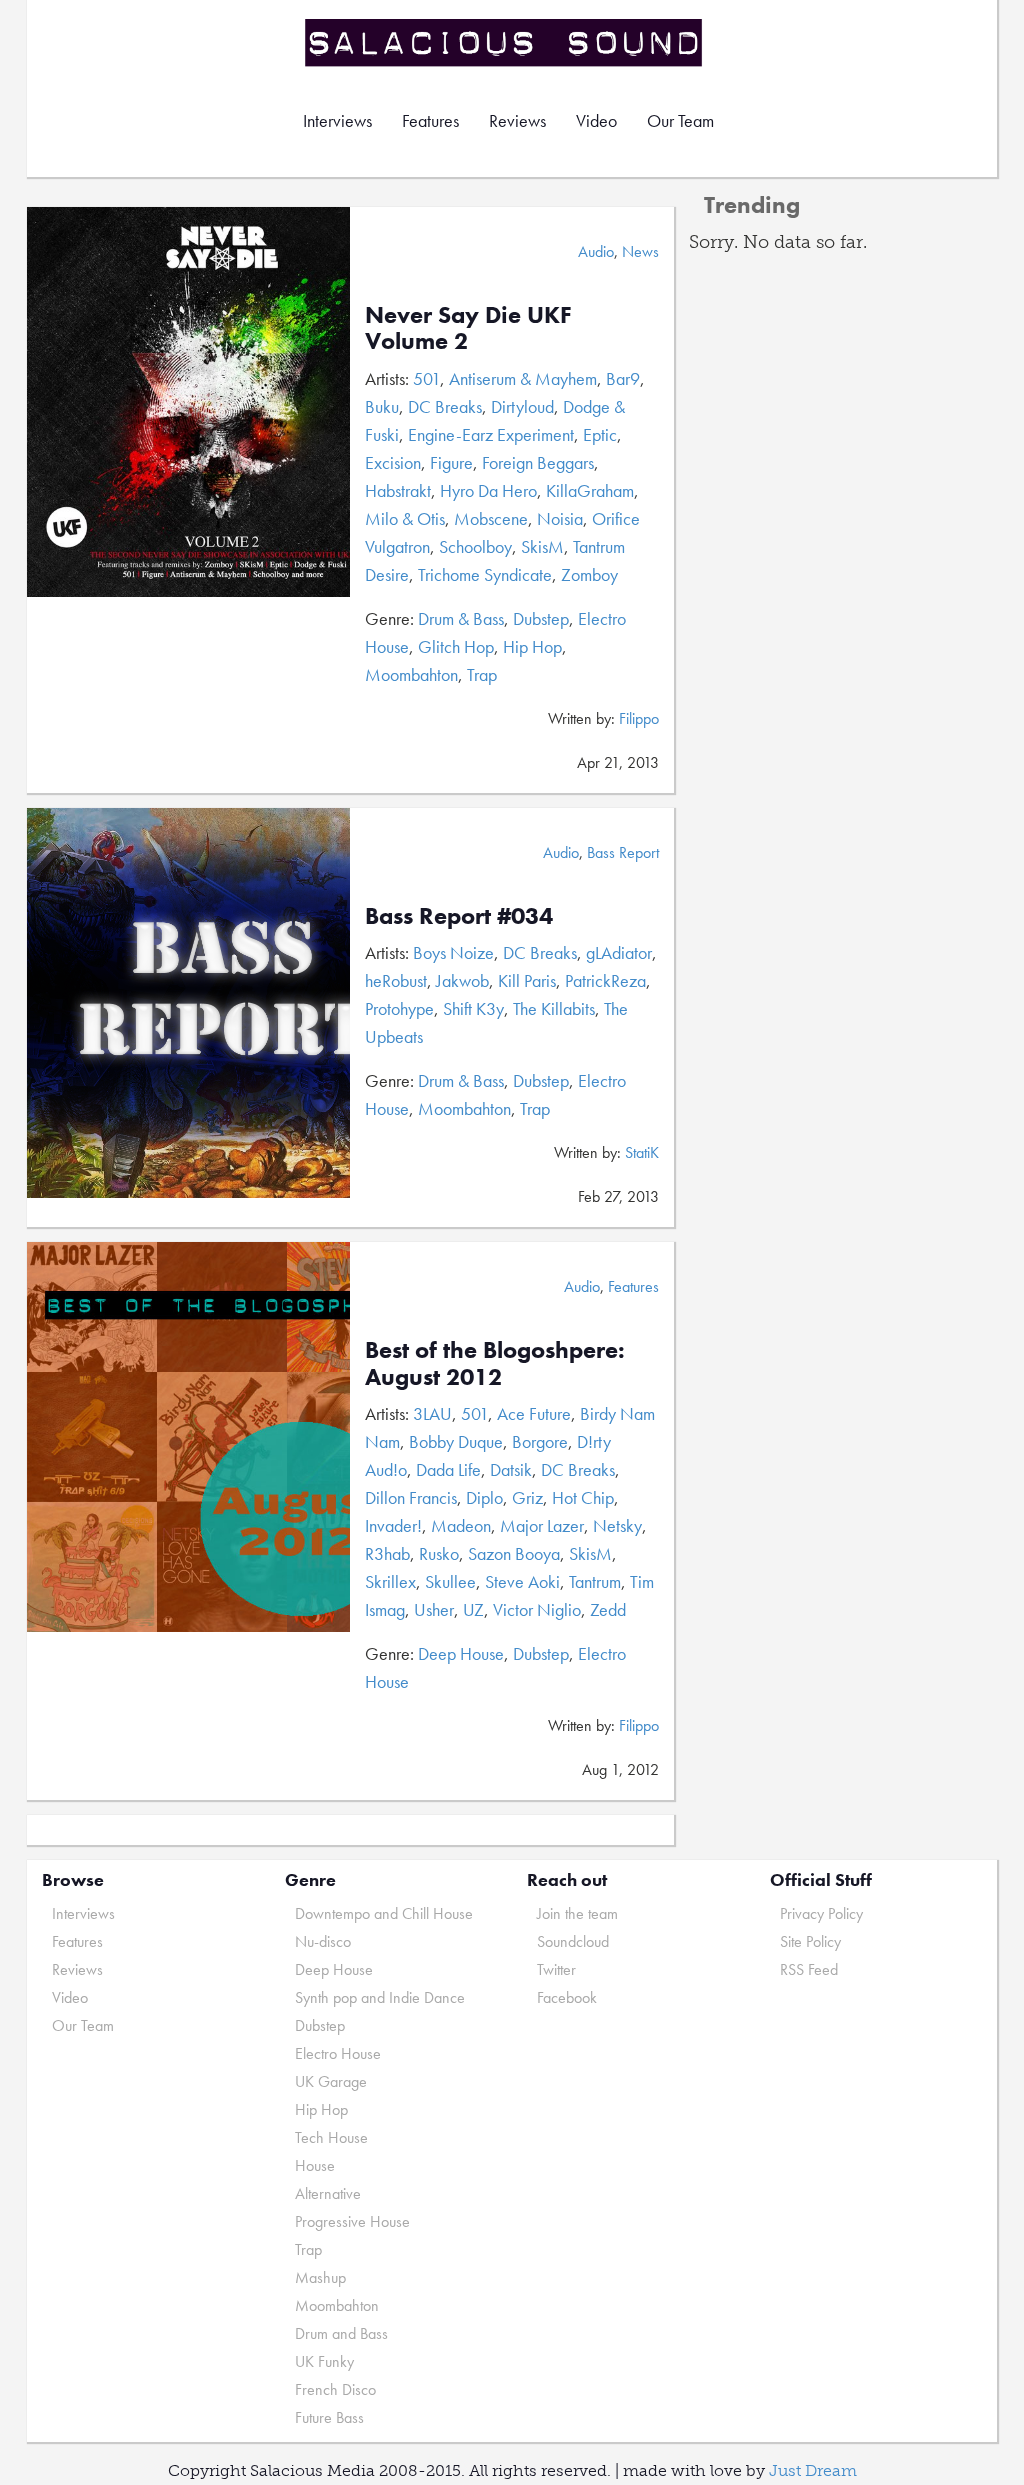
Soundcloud (573, 1941)
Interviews (337, 120)
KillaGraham (590, 490)
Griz (527, 1497)
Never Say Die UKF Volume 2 (468, 327)
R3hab (387, 1553)
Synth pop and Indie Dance (380, 1997)
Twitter (556, 1969)
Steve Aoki (522, 1581)
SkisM (542, 546)
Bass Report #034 (459, 915)
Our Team (680, 120)
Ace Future (534, 1413)
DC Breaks (445, 406)
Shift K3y (473, 1008)
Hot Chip (583, 1497)
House (315, 2165)
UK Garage (331, 2081)
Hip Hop (532, 646)
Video (596, 120)
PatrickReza (605, 980)
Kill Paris (527, 980)
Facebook (567, 1997)
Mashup (320, 2277)
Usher (434, 1609)
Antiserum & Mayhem (523, 378)
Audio (596, 251)
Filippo (639, 718)
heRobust (396, 980)
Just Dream (813, 2470)
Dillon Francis (411, 1497)
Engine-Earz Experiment (491, 434)
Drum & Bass (461, 618)
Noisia (560, 518)
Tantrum (595, 1581)
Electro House (338, 2053)
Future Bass (329, 2417)
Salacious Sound (505, 42)
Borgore (540, 1441)
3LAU (432, 1413)
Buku (382, 406)
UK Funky (324, 2361)
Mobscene (491, 518)
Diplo (484, 1497)
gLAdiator (619, 952)
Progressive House (352, 2221)
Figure (451, 462)
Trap (482, 674)
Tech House (331, 2137)
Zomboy (589, 574)
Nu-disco (323, 1941)
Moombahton (411, 674)
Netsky (617, 1525)
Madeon (461, 1525)
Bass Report (623, 852)
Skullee (450, 1581)
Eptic (600, 434)
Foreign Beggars (538, 462)
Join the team (577, 1913)
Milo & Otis (405, 518)
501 (426, 378)
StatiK (642, 1152)
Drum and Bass (341, 2333)
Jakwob (462, 980)
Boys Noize (453, 952)
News (640, 251)
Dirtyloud (522, 406)
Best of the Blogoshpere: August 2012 (495, 1362)
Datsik (511, 1469)
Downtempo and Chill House (384, 1913)
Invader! (393, 1525)
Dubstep (541, 618)
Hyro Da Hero (488, 490)
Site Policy (810, 1941)
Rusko (439, 1553)
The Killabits (554, 1008)
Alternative (328, 2193)
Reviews (517, 120)
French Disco (335, 2389)
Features (430, 120)
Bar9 (623, 378)
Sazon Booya (514, 1553)
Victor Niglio (537, 1609)
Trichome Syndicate (485, 574)
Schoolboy (475, 546)
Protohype (399, 1008)
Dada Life (448, 1469)
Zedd (608, 1609)
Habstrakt (398, 490)
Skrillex (390, 1581)
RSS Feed (809, 1969)
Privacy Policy (821, 1913)
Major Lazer (542, 1525)
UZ (473, 1609)
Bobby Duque (456, 1441)
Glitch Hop (456, 646)
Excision (393, 462)
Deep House (461, 1653)
